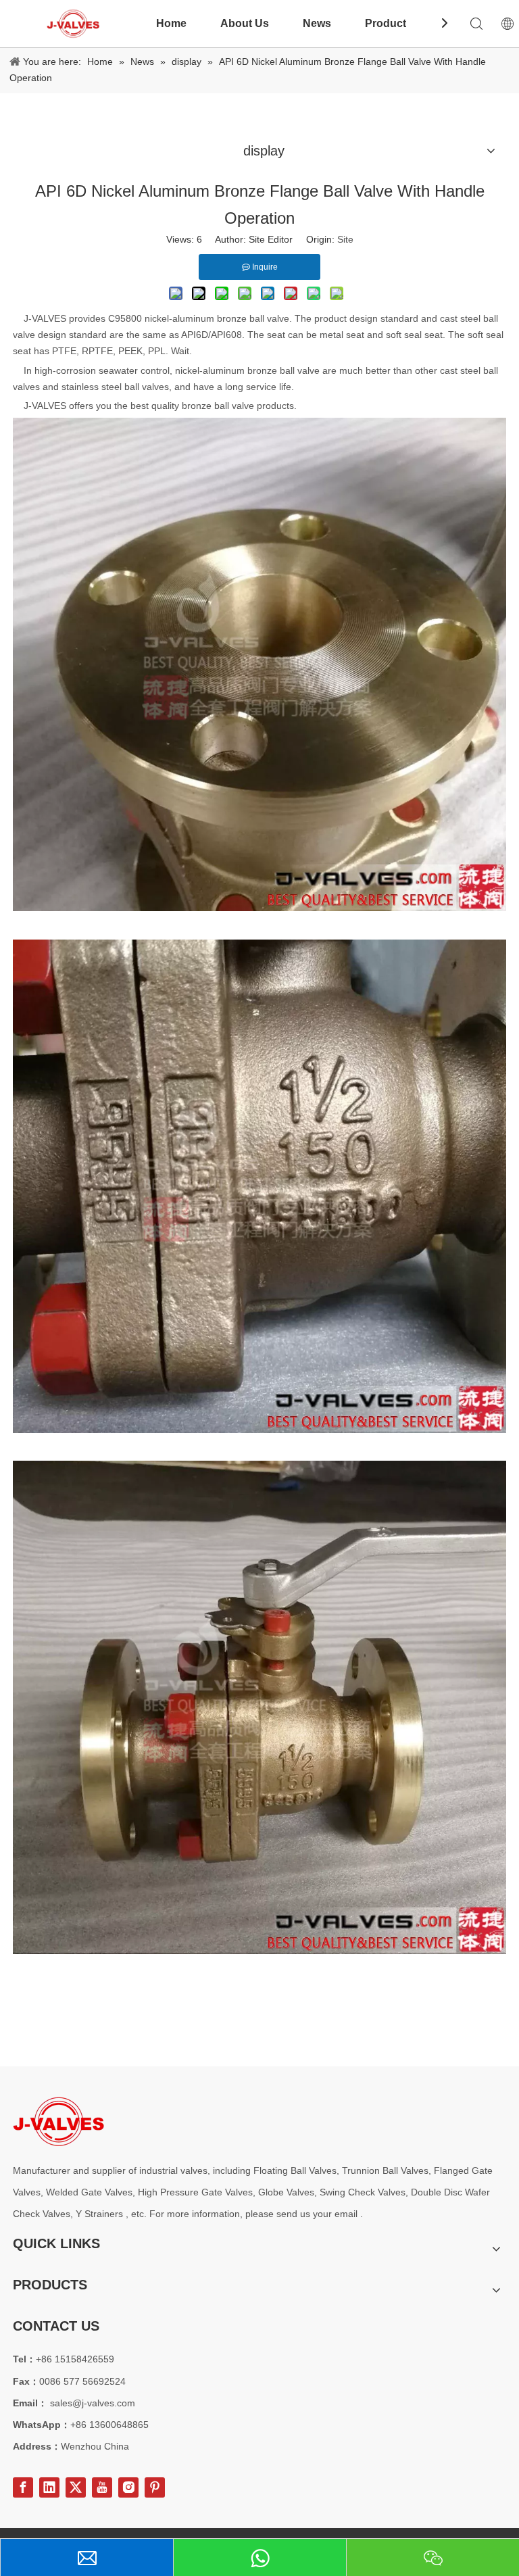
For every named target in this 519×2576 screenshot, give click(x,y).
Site (345, 239)
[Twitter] (76, 2487)
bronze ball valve (253, 318)
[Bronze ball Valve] (259, 908)
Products (389, 23)
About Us (245, 23)
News (317, 23)
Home (171, 23)
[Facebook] (23, 2487)
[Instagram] (128, 2487)
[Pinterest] (155, 2487)
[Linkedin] (49, 2487)
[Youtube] (102, 2487)
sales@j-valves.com (93, 2403)
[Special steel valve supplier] (58, 2121)
